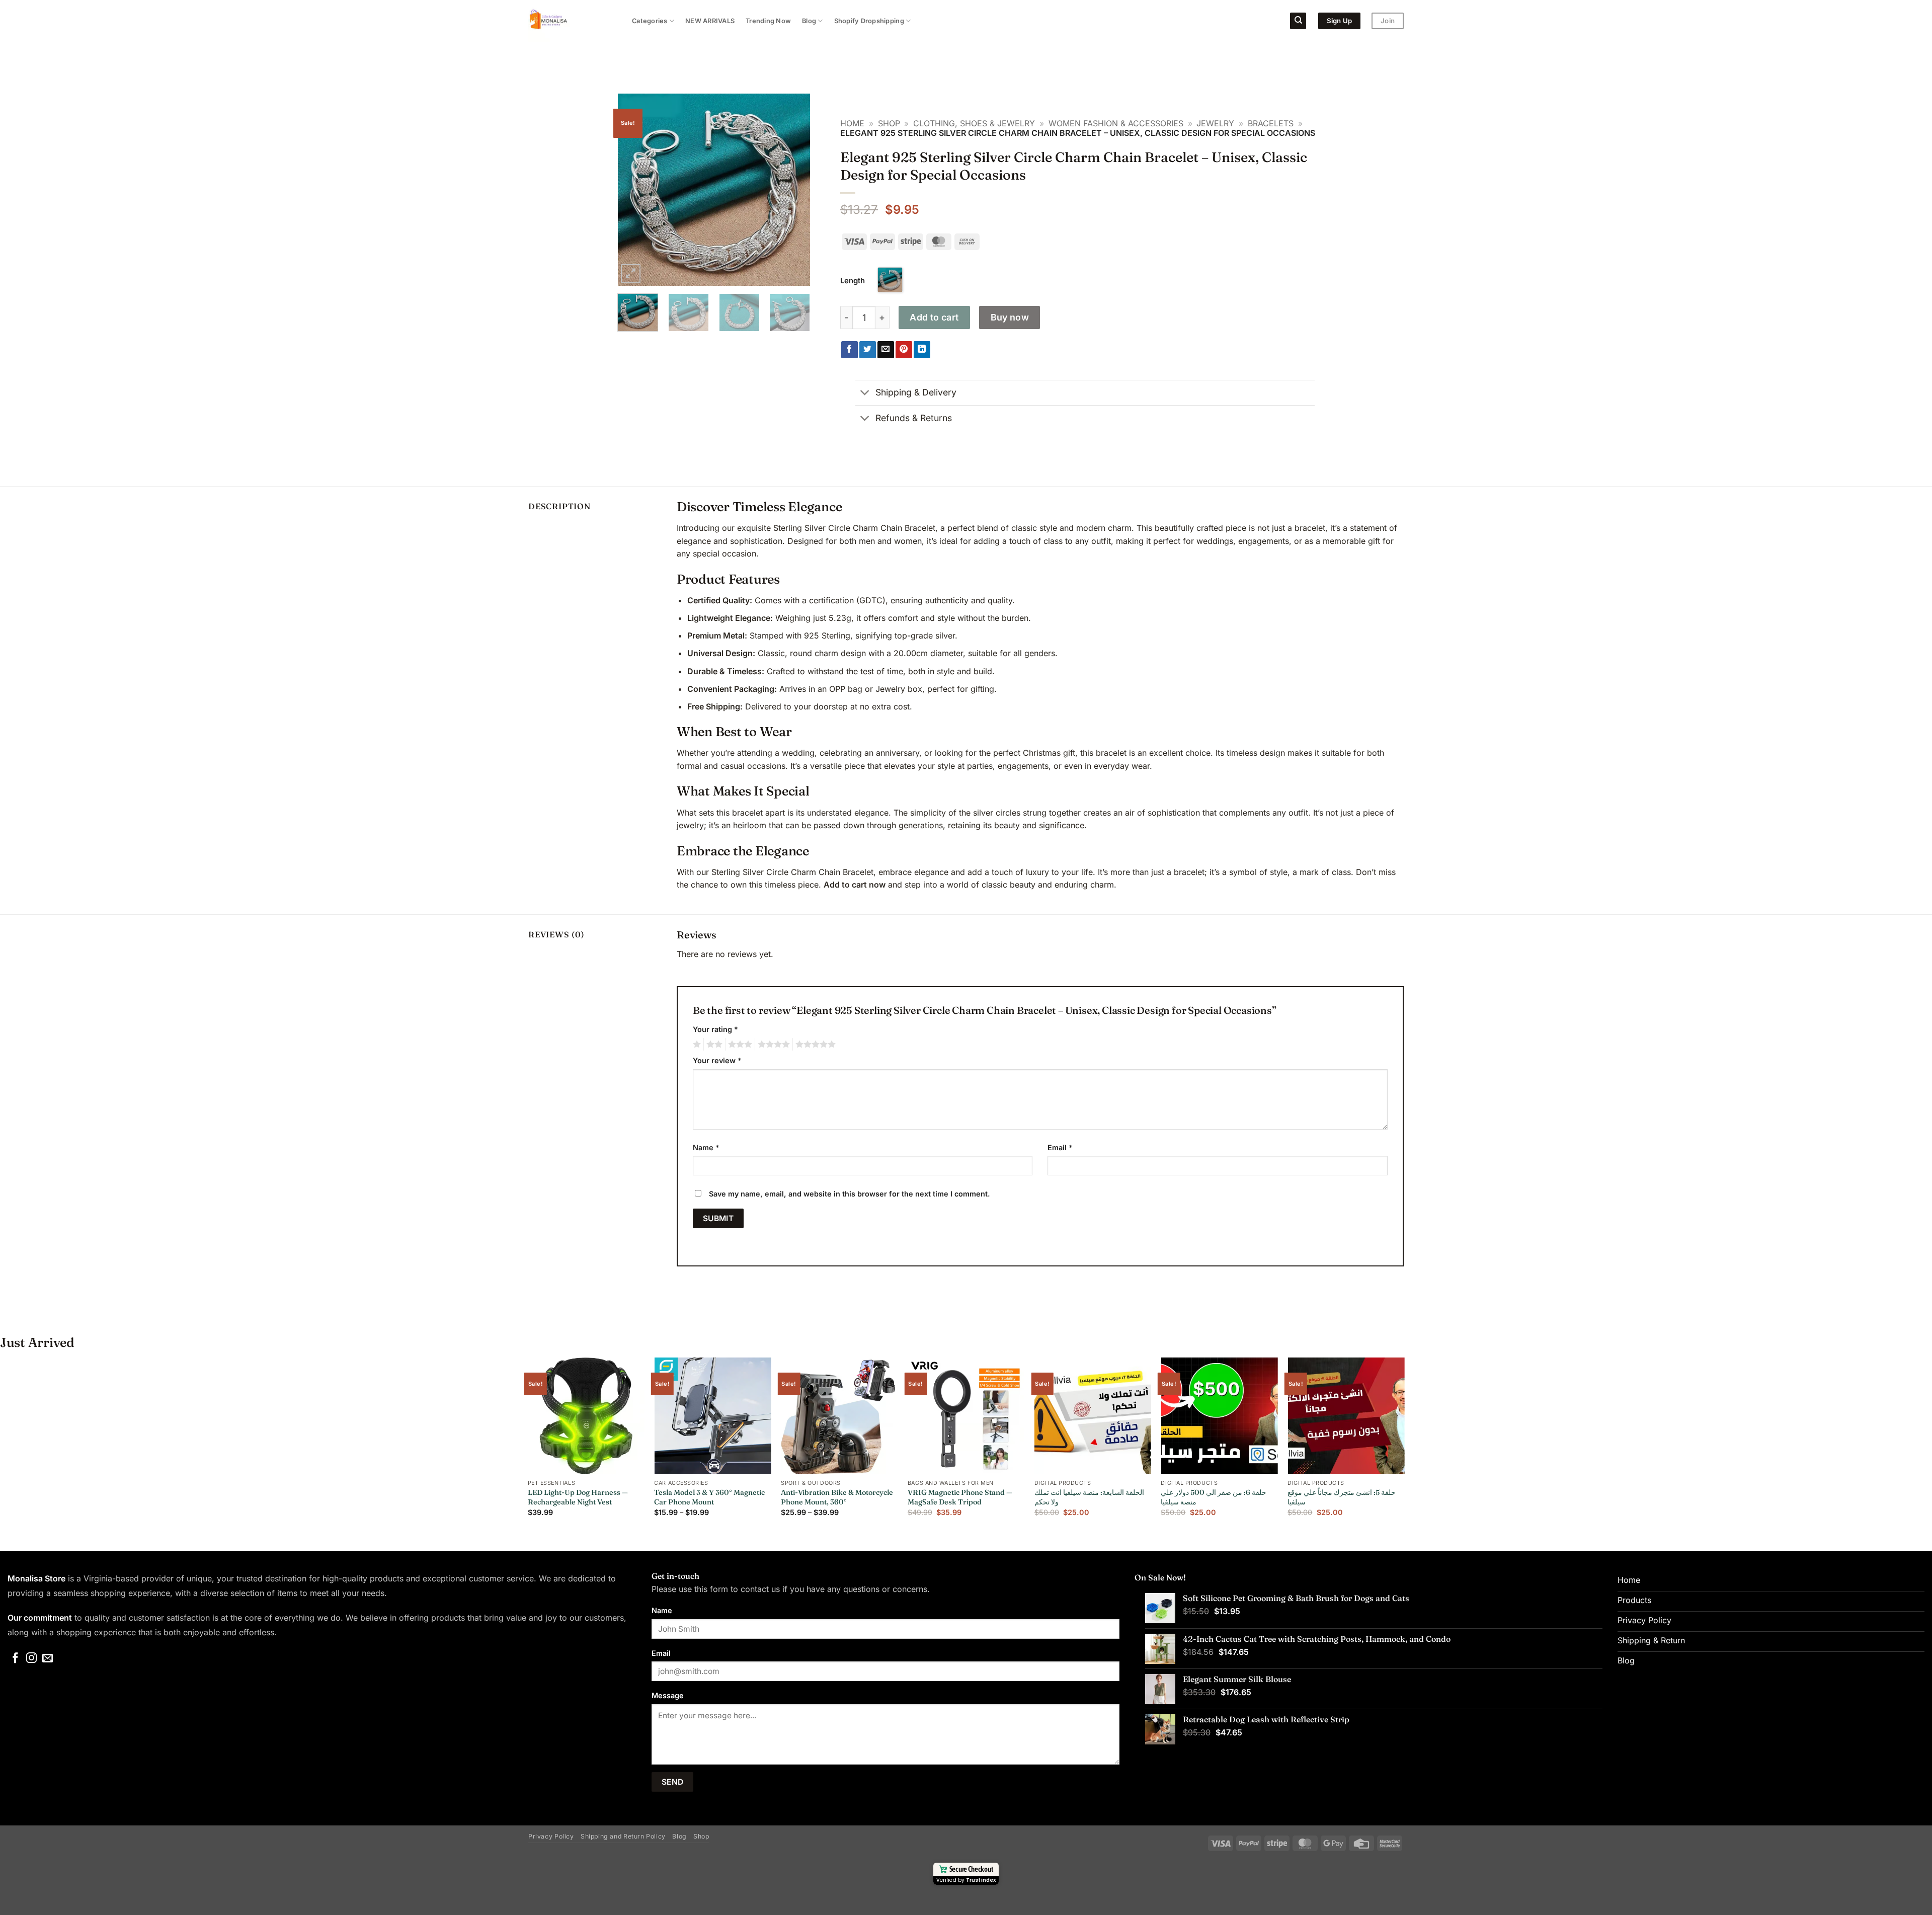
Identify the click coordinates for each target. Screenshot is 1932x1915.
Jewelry (1215, 123)
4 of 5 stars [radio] (772, 1045)
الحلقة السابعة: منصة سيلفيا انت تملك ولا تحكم (1089, 1497)
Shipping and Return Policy (623, 1836)
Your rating (715, 1029)
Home (852, 123)
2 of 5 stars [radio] (713, 1045)
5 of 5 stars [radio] (814, 1045)
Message (668, 1695)
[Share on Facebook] (850, 350)
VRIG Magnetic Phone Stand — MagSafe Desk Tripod (960, 1497)
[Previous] (634, 190)
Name (706, 1147)
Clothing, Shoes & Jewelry (974, 123)
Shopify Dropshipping (869, 21)
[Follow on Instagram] (31, 1659)
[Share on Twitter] (868, 350)
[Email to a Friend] (886, 350)
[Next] (793, 190)
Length (853, 281)
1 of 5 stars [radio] (696, 1045)
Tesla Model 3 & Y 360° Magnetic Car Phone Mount (709, 1497)
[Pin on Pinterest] (904, 350)
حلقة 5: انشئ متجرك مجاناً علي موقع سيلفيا (1342, 1497)
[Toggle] (865, 394)
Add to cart (934, 317)
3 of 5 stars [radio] (739, 1045)
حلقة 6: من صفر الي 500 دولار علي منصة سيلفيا (1214, 1497)
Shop (889, 123)
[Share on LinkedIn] (922, 350)
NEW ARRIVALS (710, 21)
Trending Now (768, 21)
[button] (631, 274)
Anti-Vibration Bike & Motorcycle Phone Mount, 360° (837, 1497)
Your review (717, 1060)
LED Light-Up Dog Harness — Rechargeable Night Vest (578, 1497)
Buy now (1010, 317)
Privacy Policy (551, 1836)
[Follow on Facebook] (15, 1659)
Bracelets (1271, 123)
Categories (650, 21)
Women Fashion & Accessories (1116, 123)
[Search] (1298, 21)
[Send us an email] (48, 1659)
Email (1060, 1147)
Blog (809, 21)
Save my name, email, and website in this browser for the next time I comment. (850, 1194)
